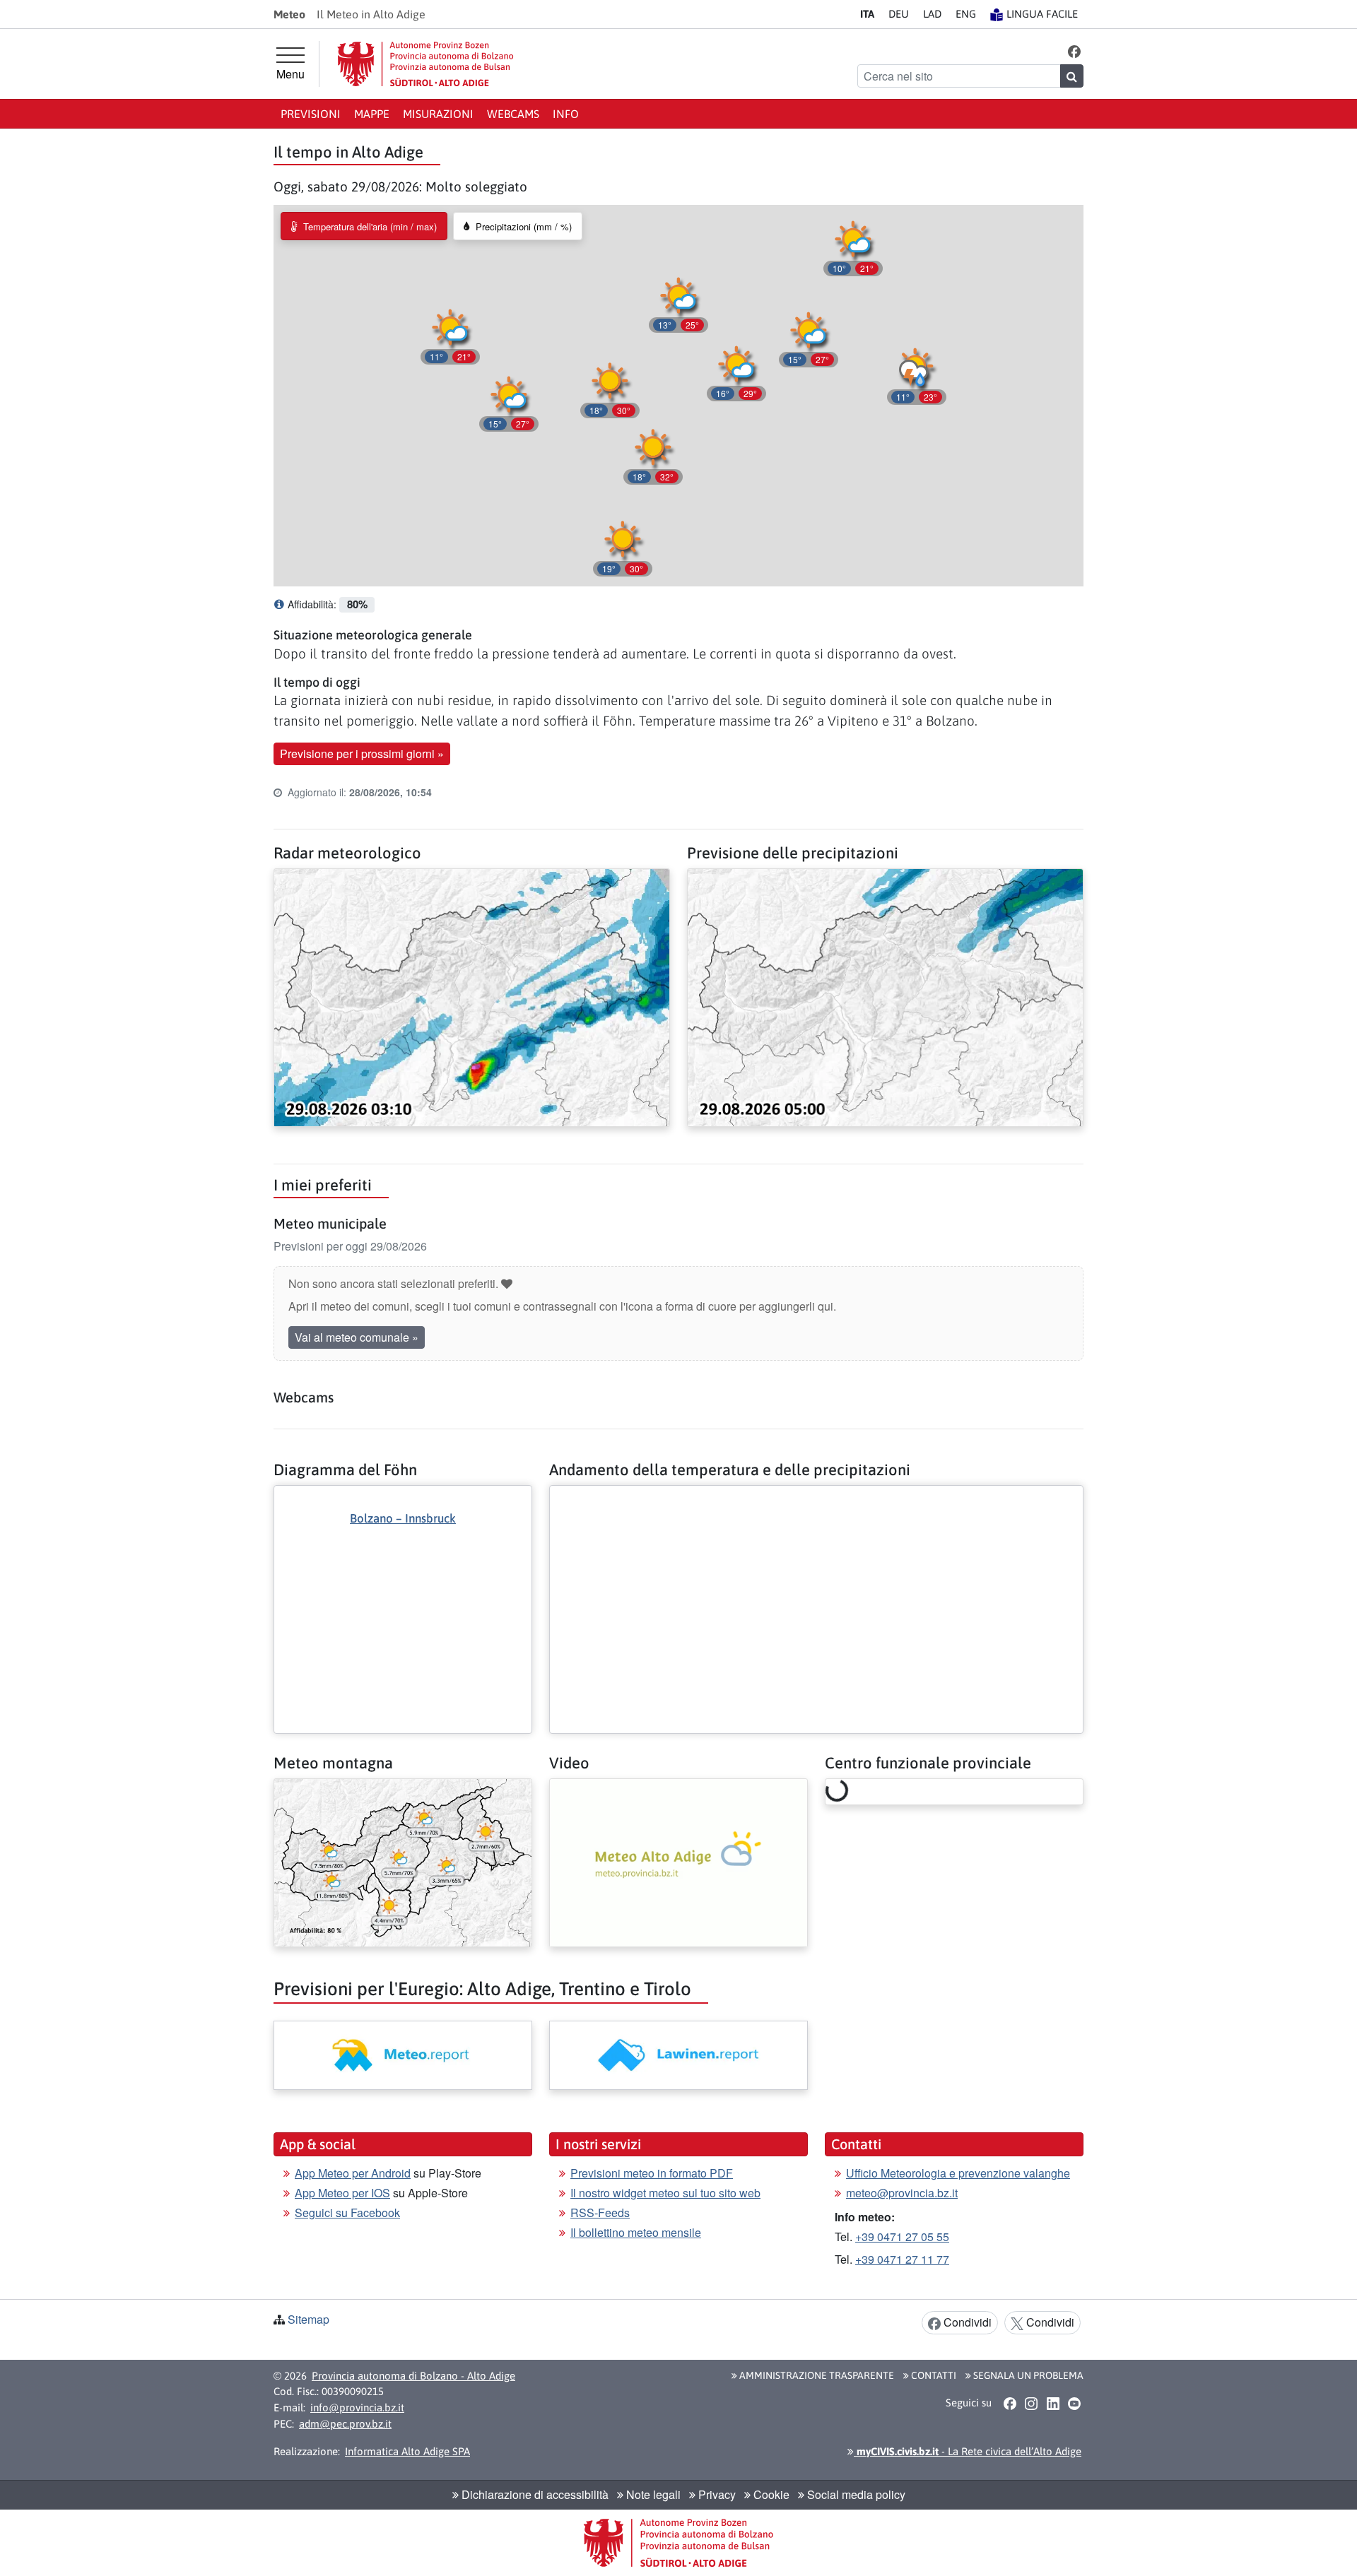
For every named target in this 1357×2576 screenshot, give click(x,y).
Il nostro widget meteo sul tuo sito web (665, 2193)
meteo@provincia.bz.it (902, 2193)
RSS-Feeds (600, 2212)
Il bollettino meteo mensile (636, 2232)
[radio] (364, 226)
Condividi (966, 2322)
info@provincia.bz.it (357, 2407)
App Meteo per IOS (342, 2193)
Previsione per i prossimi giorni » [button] (362, 754)
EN (966, 14)
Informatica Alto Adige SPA (407, 2451)
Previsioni (311, 114)
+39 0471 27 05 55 (902, 2237)
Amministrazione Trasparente (816, 2375)
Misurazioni (438, 114)
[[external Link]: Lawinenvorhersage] (678, 2055)
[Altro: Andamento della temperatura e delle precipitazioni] (816, 1497)
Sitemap (309, 2319)
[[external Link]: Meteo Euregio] (403, 2055)
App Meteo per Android (353, 2173)
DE (899, 14)
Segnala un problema (1027, 2375)
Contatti (933, 2375)
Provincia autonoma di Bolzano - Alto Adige (413, 2376)
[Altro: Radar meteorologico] (472, 996)
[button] (1075, 51)
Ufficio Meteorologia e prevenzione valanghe (958, 2173)
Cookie (770, 2494)
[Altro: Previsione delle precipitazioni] (885, 996)
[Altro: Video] (678, 1861)
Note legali (652, 2494)
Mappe (372, 114)
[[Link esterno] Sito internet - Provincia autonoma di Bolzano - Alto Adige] (425, 64)
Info (566, 114)
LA (932, 14)
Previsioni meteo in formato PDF (652, 2173)
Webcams (513, 114)
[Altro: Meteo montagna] (403, 1861)
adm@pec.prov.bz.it (345, 2424)
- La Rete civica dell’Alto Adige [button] (968, 2451)
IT (867, 14)
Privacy (716, 2494)
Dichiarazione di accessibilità (534, 2494)
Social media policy (855, 2494)
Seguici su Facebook (347, 2212)
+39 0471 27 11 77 (902, 2259)
